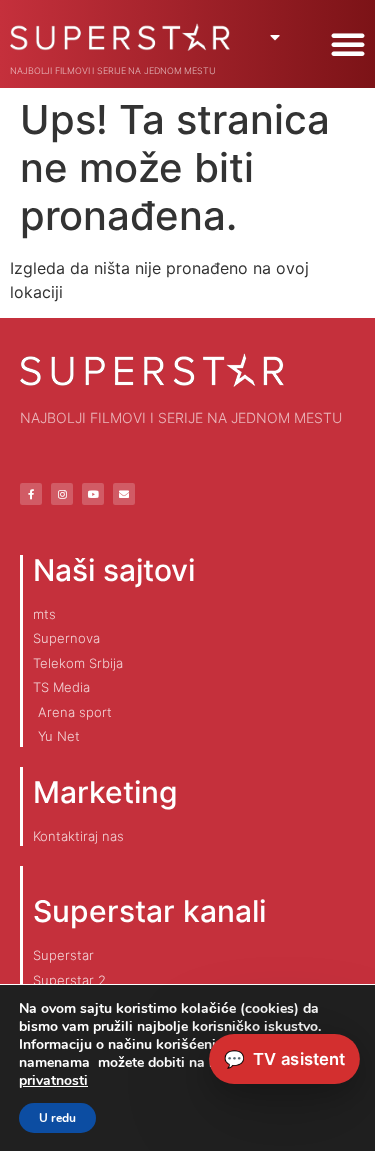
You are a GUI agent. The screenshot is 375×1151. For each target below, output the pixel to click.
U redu (57, 1118)
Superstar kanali (149, 911)
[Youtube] (93, 494)
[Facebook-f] (31, 494)
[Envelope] (124, 494)
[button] (348, 44)
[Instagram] (62, 494)
